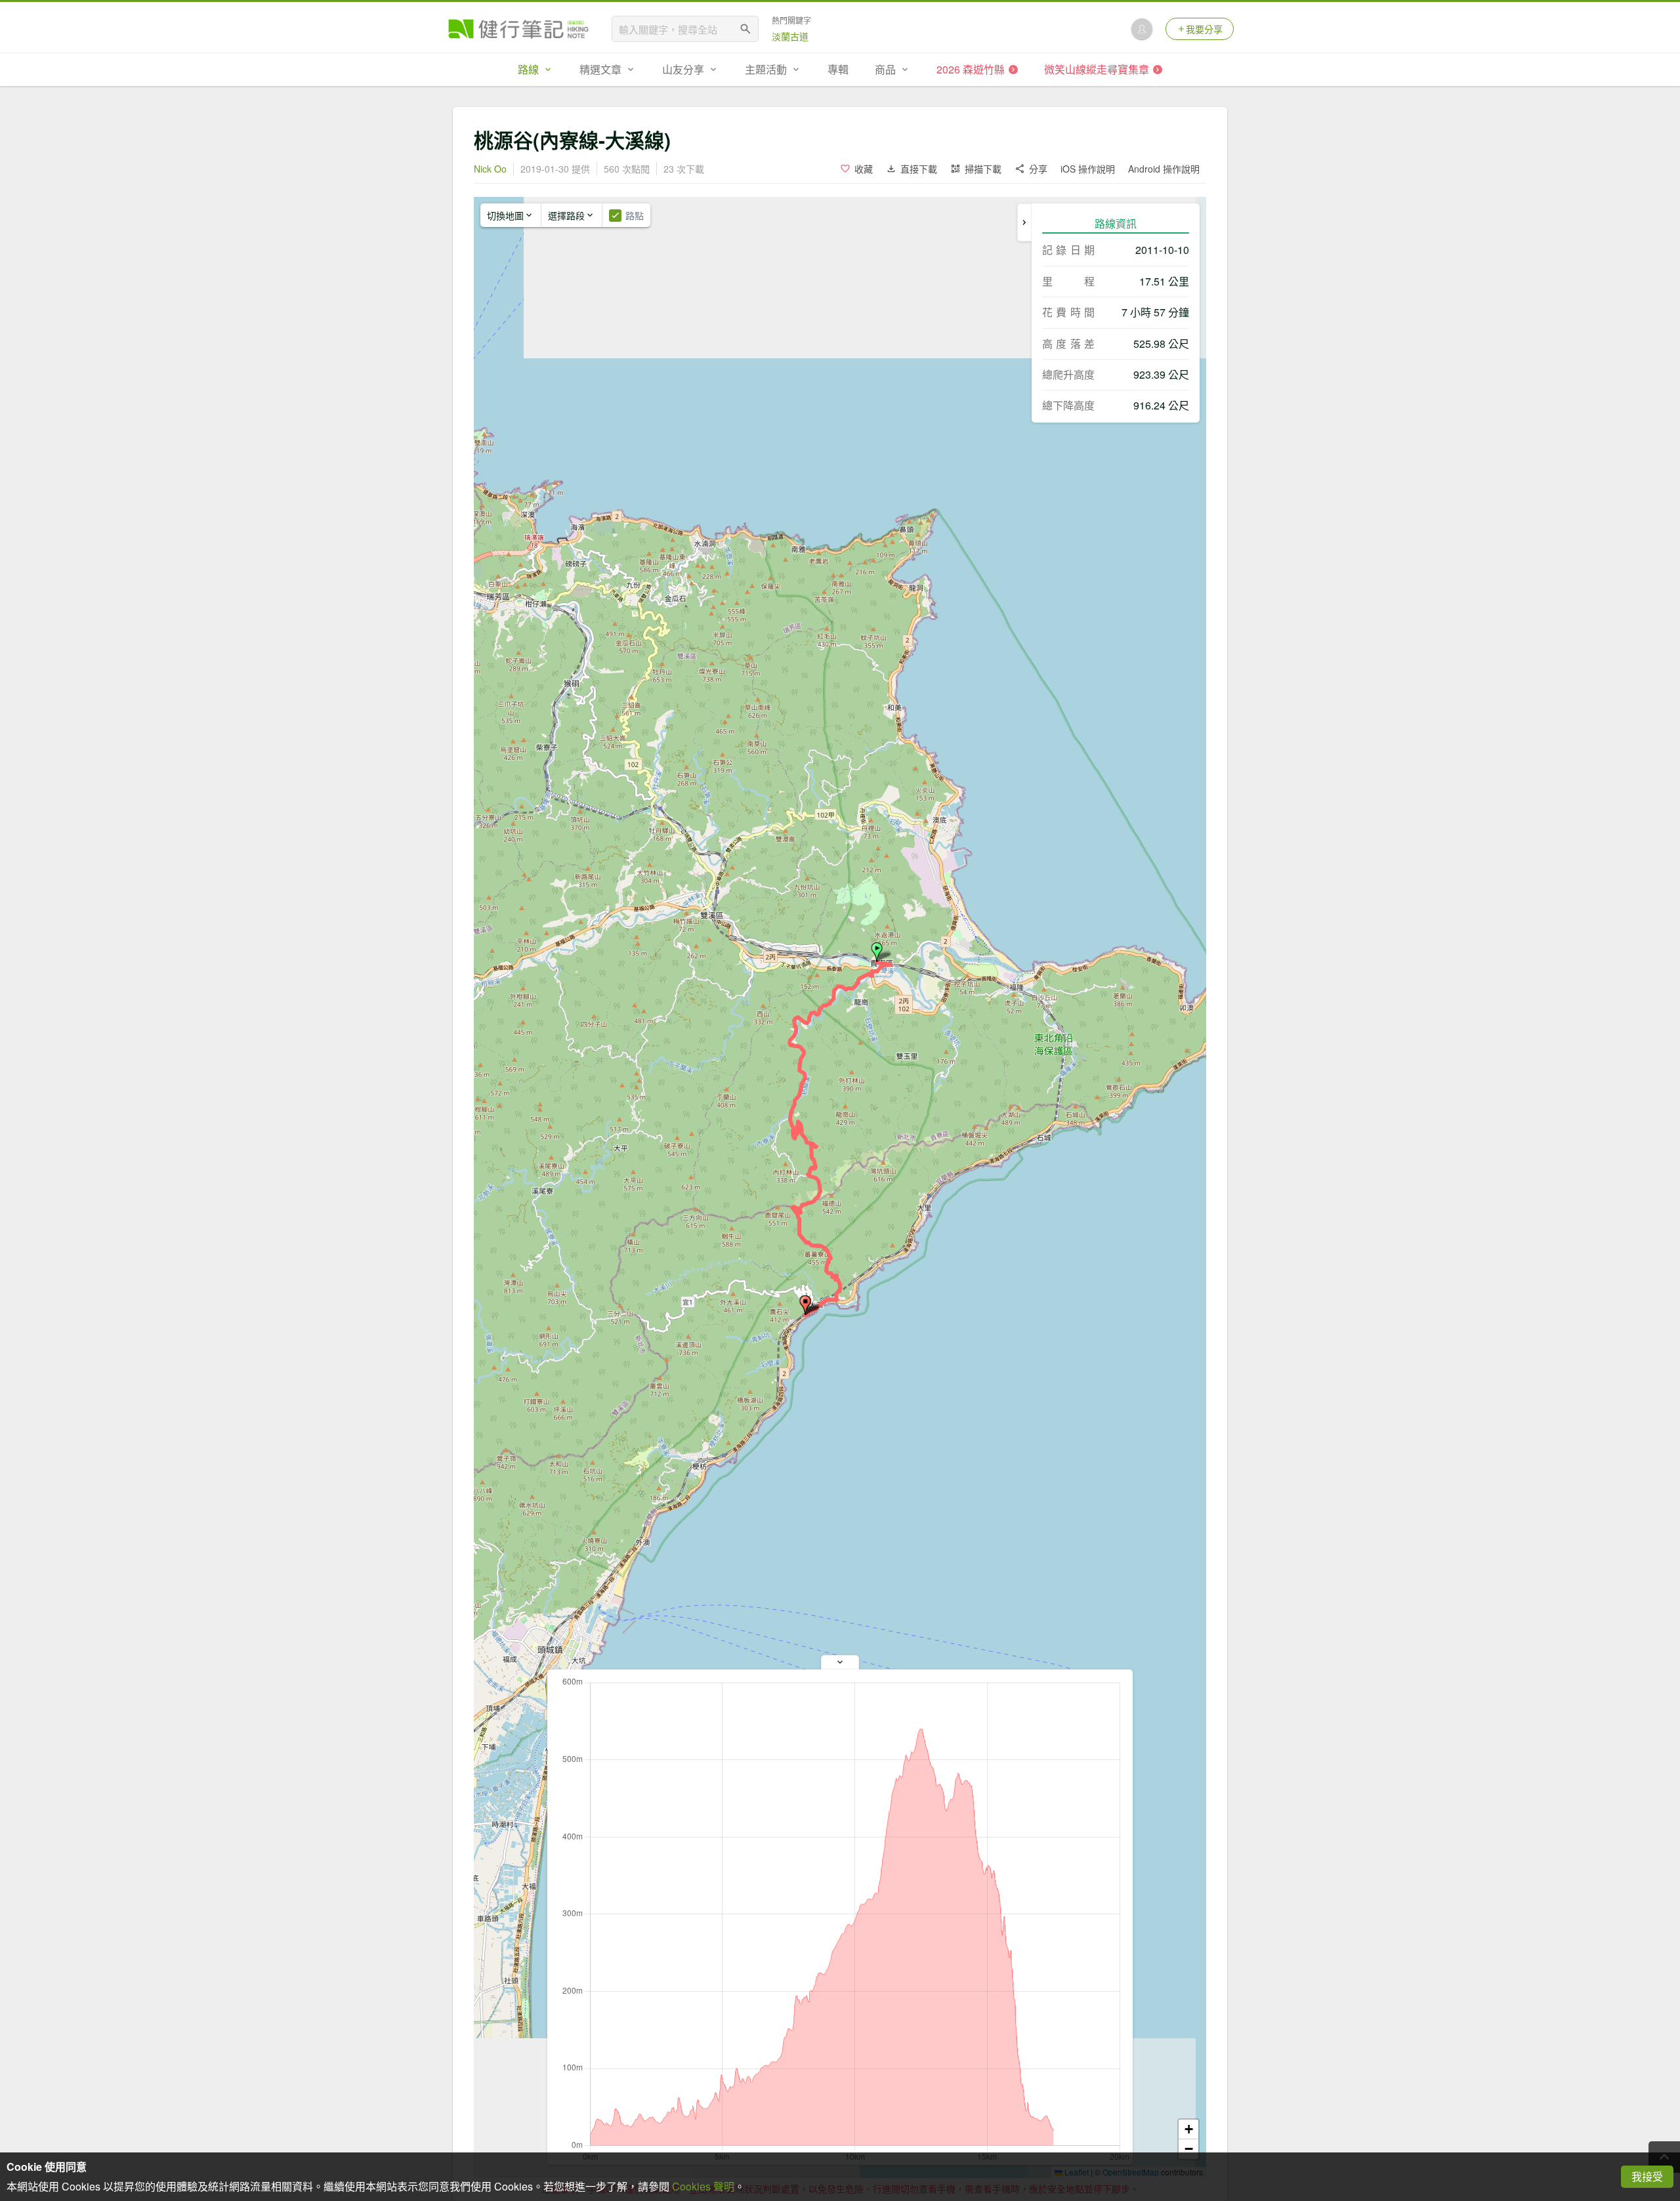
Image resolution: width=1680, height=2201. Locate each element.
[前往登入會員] (1142, 29)
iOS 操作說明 (1088, 169)
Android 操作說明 (1164, 169)
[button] (877, 952)
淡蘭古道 (790, 36)
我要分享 (1204, 29)
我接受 (1647, 2176)
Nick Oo (490, 169)
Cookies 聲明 (703, 2186)
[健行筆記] (518, 29)
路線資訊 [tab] (1116, 223)
